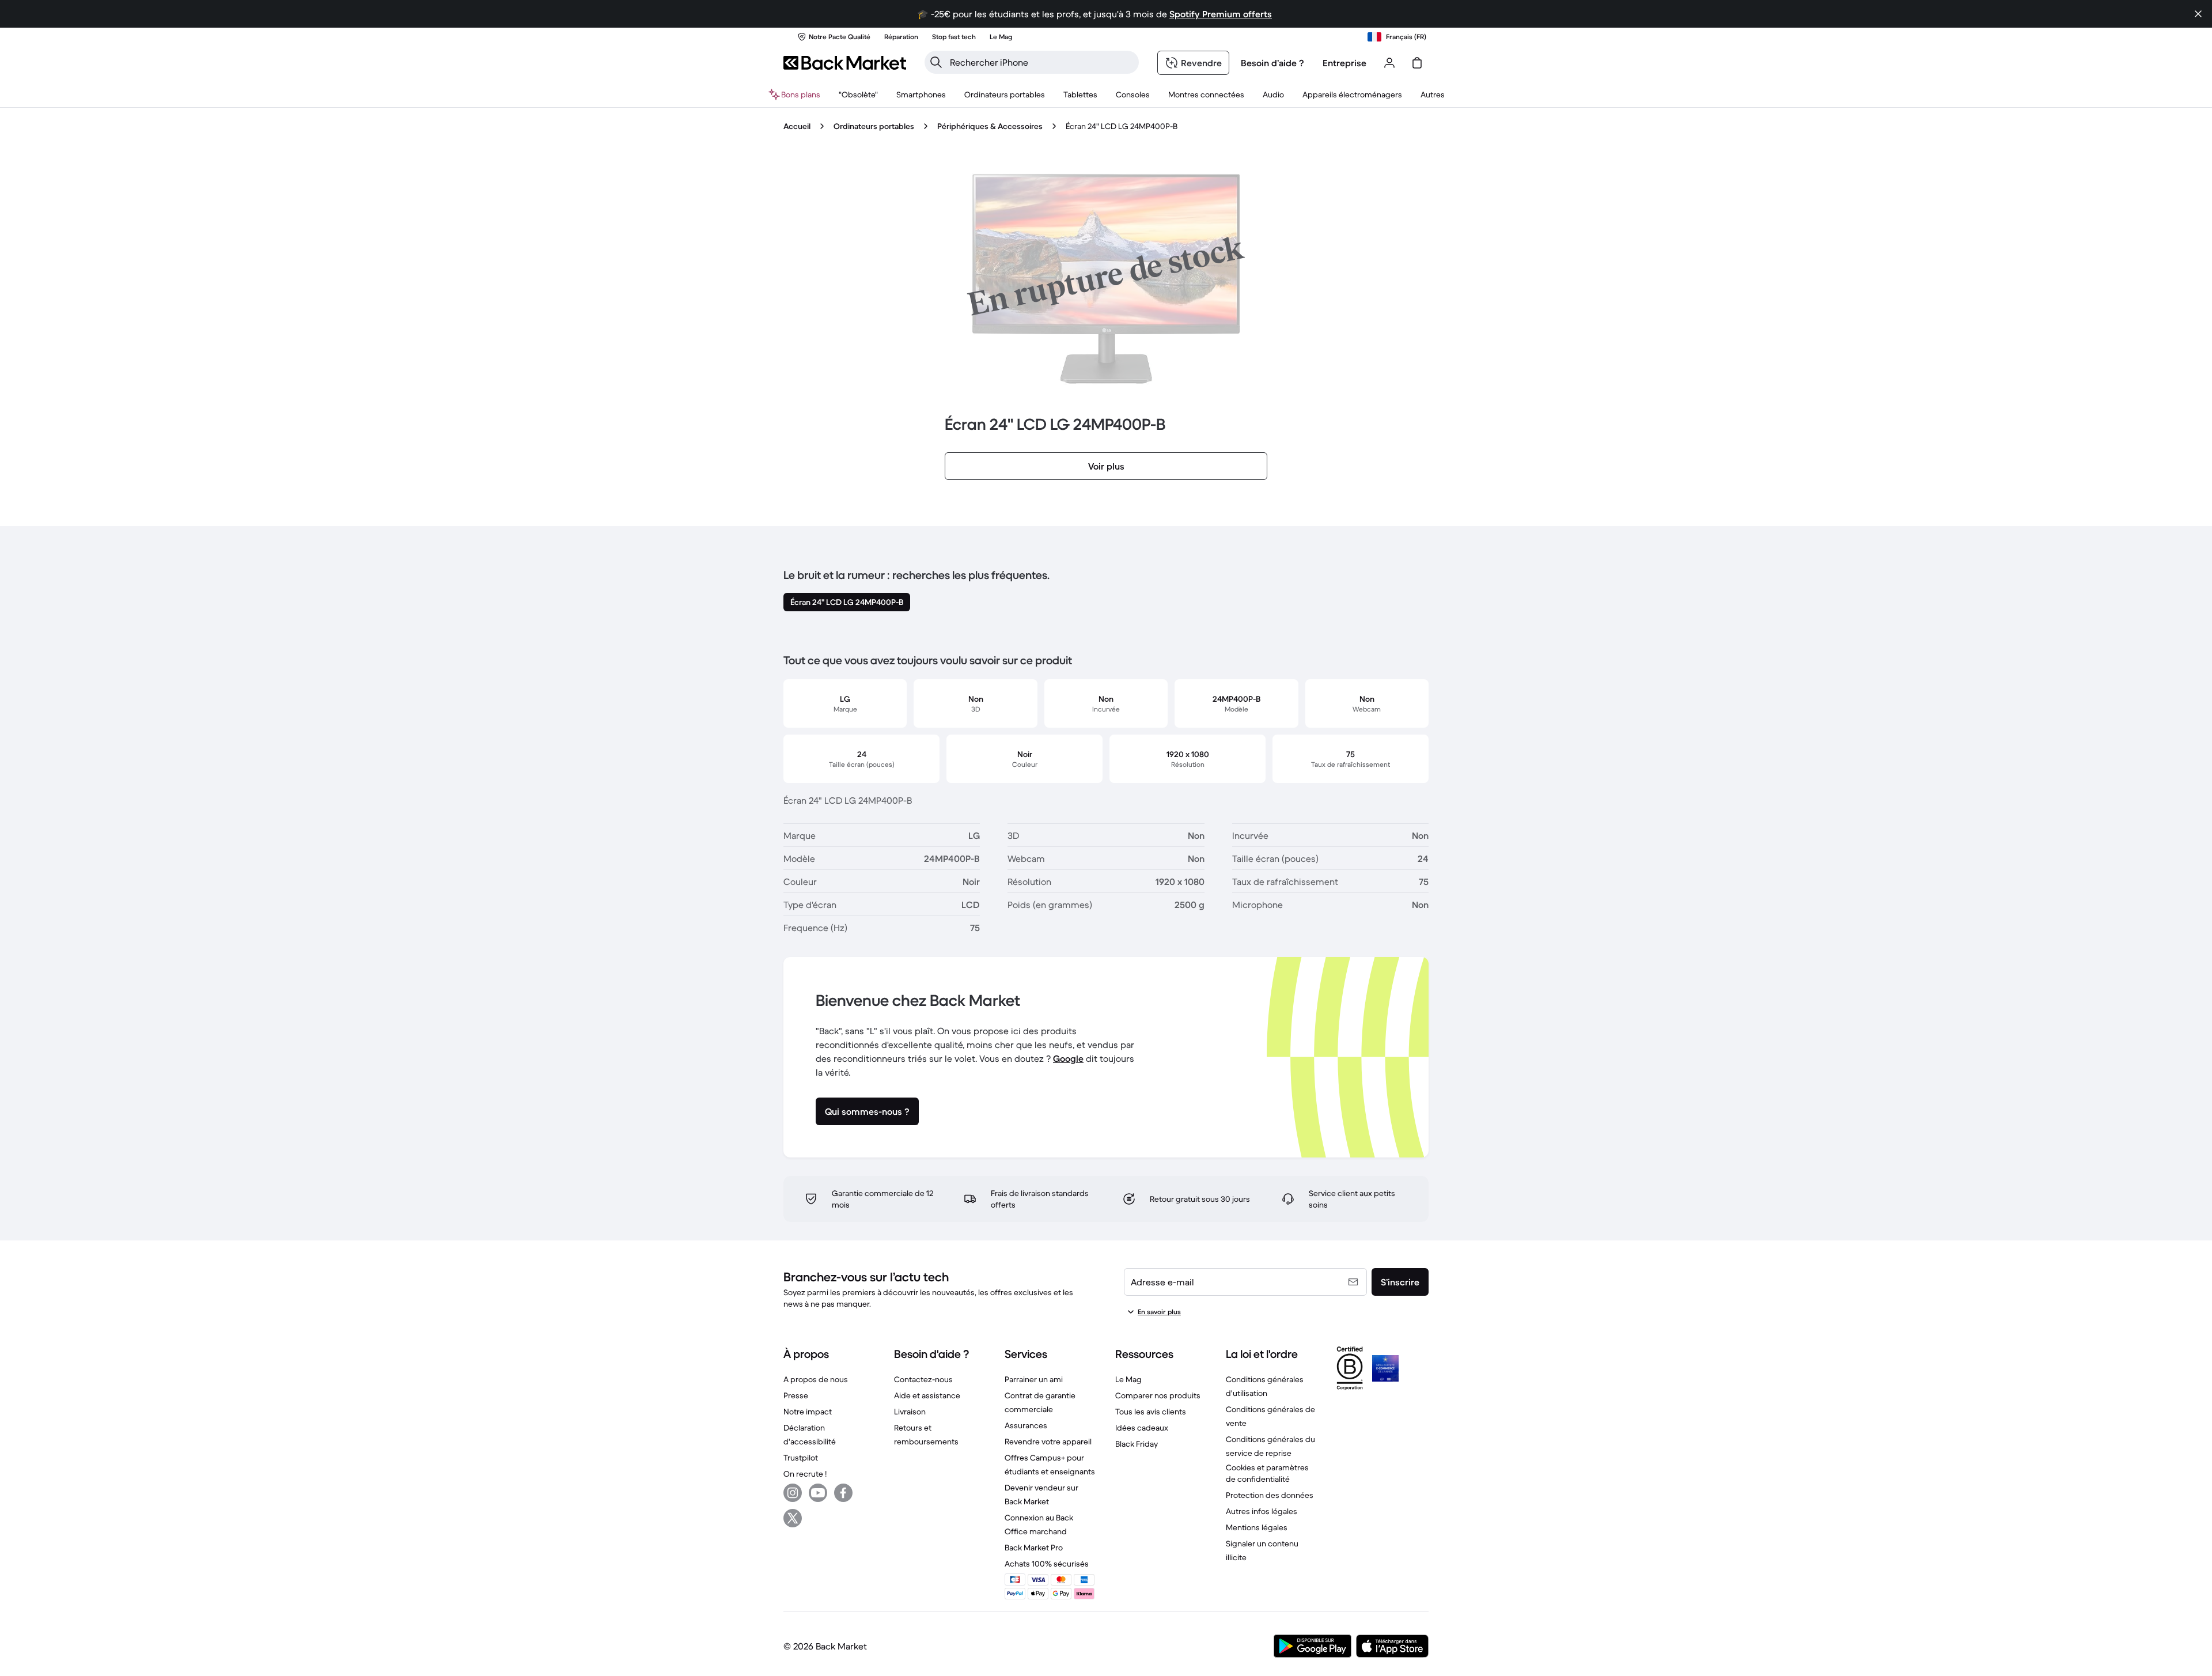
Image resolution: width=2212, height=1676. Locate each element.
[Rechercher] (936, 62)
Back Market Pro (1034, 1548)
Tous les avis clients (1151, 1412)
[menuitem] (921, 94)
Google (1068, 1058)
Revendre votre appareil (1048, 1442)
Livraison (910, 1412)
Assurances (1026, 1425)
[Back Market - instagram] (793, 1493)
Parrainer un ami (1034, 1379)
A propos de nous (816, 1379)
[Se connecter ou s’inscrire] (1389, 63)
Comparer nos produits (1158, 1395)
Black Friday (1137, 1444)
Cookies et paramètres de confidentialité (1267, 1473)
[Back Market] (845, 63)
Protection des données (1270, 1495)
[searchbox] (1041, 62)
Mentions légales (1257, 1527)
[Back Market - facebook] (843, 1493)
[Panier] (1417, 63)
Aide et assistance (927, 1395)
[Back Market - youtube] (818, 1493)
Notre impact (808, 1412)
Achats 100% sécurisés (1047, 1564)
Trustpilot (801, 1458)
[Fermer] (2198, 14)
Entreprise (1344, 63)
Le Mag (1128, 1379)
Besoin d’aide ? (1272, 63)
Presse (796, 1395)
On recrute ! (805, 1474)
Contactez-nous (923, 1379)
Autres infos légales (1262, 1511)
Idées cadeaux (1142, 1428)
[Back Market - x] (793, 1518)
